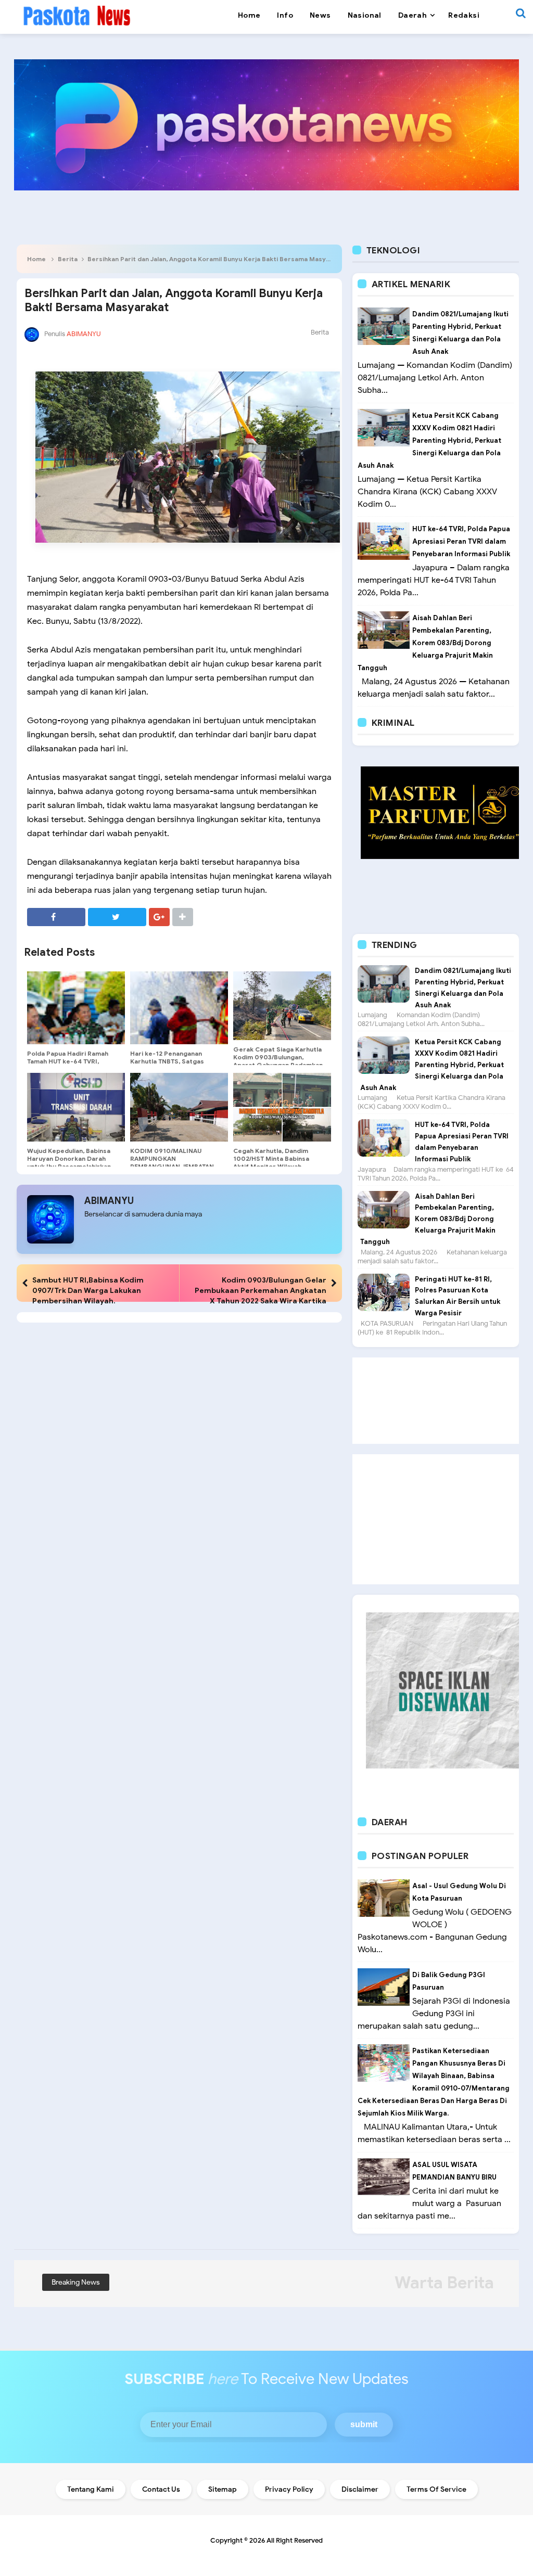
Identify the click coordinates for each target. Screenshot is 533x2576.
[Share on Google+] (159, 917)
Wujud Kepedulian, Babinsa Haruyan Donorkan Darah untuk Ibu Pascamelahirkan (69, 1158)
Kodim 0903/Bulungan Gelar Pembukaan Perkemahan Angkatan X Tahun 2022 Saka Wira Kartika (261, 1290)
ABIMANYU (109, 1201)
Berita (68, 259)
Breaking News (76, 2282)
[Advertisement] (436, 1401)
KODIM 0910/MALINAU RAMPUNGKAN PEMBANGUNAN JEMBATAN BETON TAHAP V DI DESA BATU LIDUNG (172, 1166)
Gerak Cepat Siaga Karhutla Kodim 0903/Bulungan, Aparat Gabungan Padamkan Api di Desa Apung (278, 1061)
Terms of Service (436, 2489)
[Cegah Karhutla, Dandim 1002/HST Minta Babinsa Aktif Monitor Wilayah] (282, 1107)
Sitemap (223, 2489)
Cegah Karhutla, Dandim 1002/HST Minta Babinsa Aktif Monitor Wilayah (271, 1158)
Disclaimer (360, 2489)
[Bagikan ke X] (117, 917)
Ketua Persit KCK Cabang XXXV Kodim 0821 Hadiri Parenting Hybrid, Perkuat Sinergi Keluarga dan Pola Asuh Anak (429, 440)
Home (36, 259)
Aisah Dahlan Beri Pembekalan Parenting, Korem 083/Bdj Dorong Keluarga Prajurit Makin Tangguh (425, 643)
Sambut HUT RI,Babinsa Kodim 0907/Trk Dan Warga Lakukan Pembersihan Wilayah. (88, 1290)
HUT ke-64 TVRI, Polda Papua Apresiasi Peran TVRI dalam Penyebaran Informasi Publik (461, 541)
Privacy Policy (289, 2489)
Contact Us (161, 2489)
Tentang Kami (91, 2489)
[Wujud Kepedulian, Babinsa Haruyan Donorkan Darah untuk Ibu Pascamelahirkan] (76, 1107)
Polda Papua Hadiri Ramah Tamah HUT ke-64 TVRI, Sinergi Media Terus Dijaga (69, 1061)
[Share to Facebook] (56, 917)
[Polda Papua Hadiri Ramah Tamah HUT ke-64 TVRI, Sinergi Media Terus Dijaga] (76, 1008)
